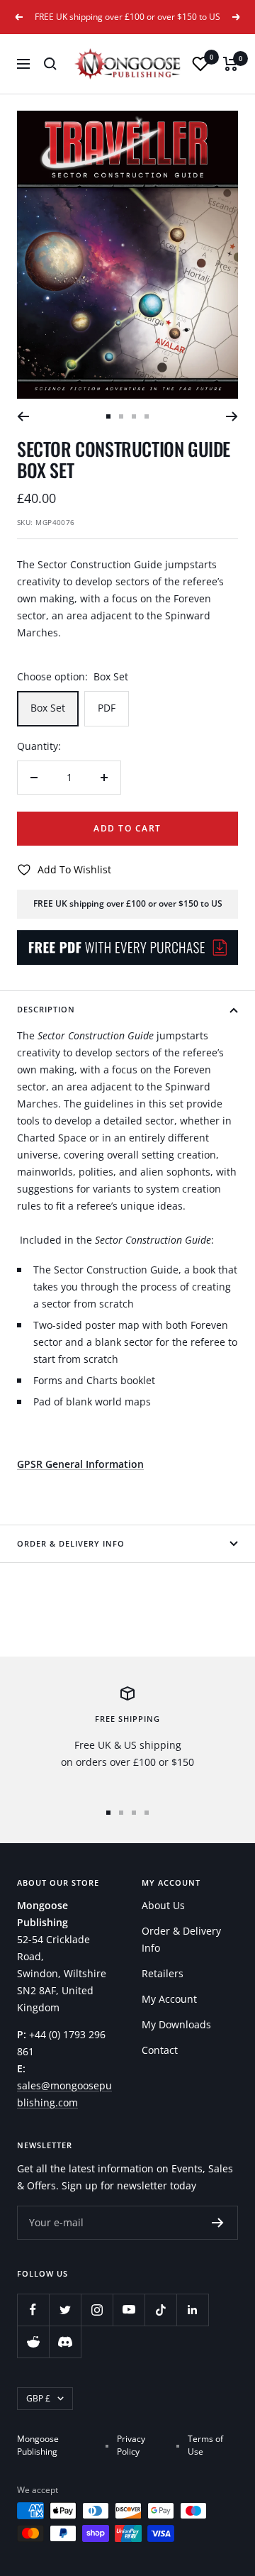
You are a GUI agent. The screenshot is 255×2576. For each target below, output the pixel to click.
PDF (107, 708)
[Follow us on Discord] (65, 2342)
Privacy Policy (131, 2445)
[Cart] (231, 64)
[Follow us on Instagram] (97, 2310)
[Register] (218, 2223)
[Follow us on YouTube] (129, 2310)
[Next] (232, 416)
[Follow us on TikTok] (160, 2310)
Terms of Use (205, 2445)
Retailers (163, 1973)
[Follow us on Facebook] (33, 2310)
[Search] (50, 64)
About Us (163, 1905)
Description (46, 1009)
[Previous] (23, 416)
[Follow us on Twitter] (65, 2310)
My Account (169, 1999)
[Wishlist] (200, 64)
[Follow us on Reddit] (33, 2342)
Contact (160, 2050)
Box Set (48, 708)
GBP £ (38, 2398)
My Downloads (176, 2024)
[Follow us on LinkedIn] (192, 2310)
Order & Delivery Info (71, 1543)
